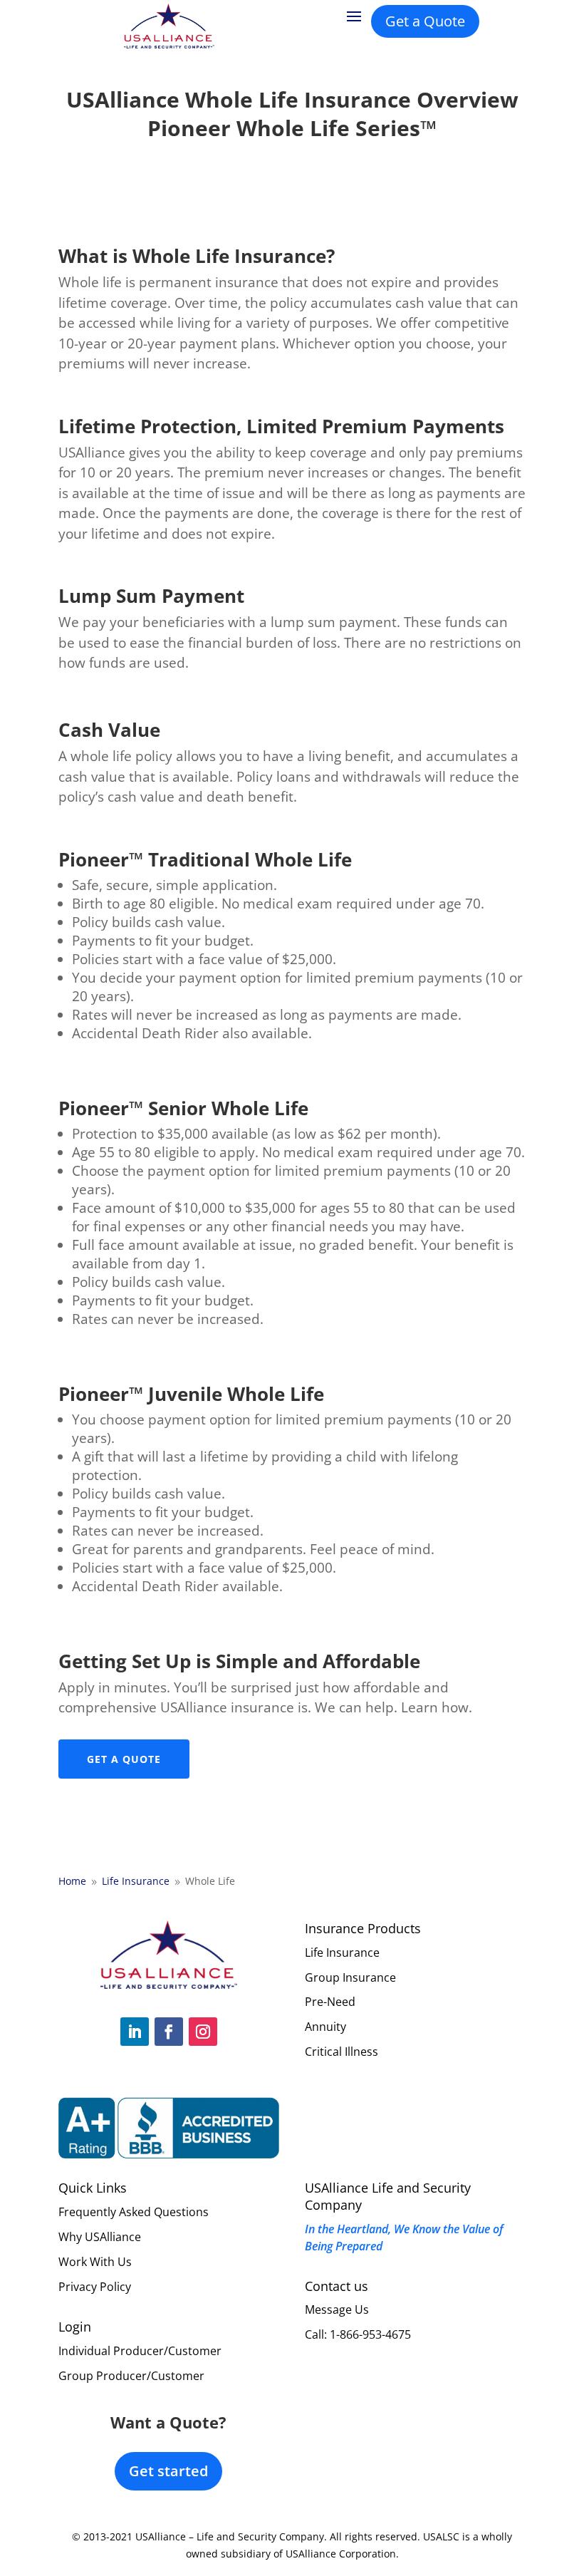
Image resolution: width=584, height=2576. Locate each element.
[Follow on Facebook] (169, 2032)
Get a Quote (425, 21)
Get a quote (124, 1759)
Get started (168, 2471)
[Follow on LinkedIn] (135, 2032)
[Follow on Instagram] (203, 2032)
